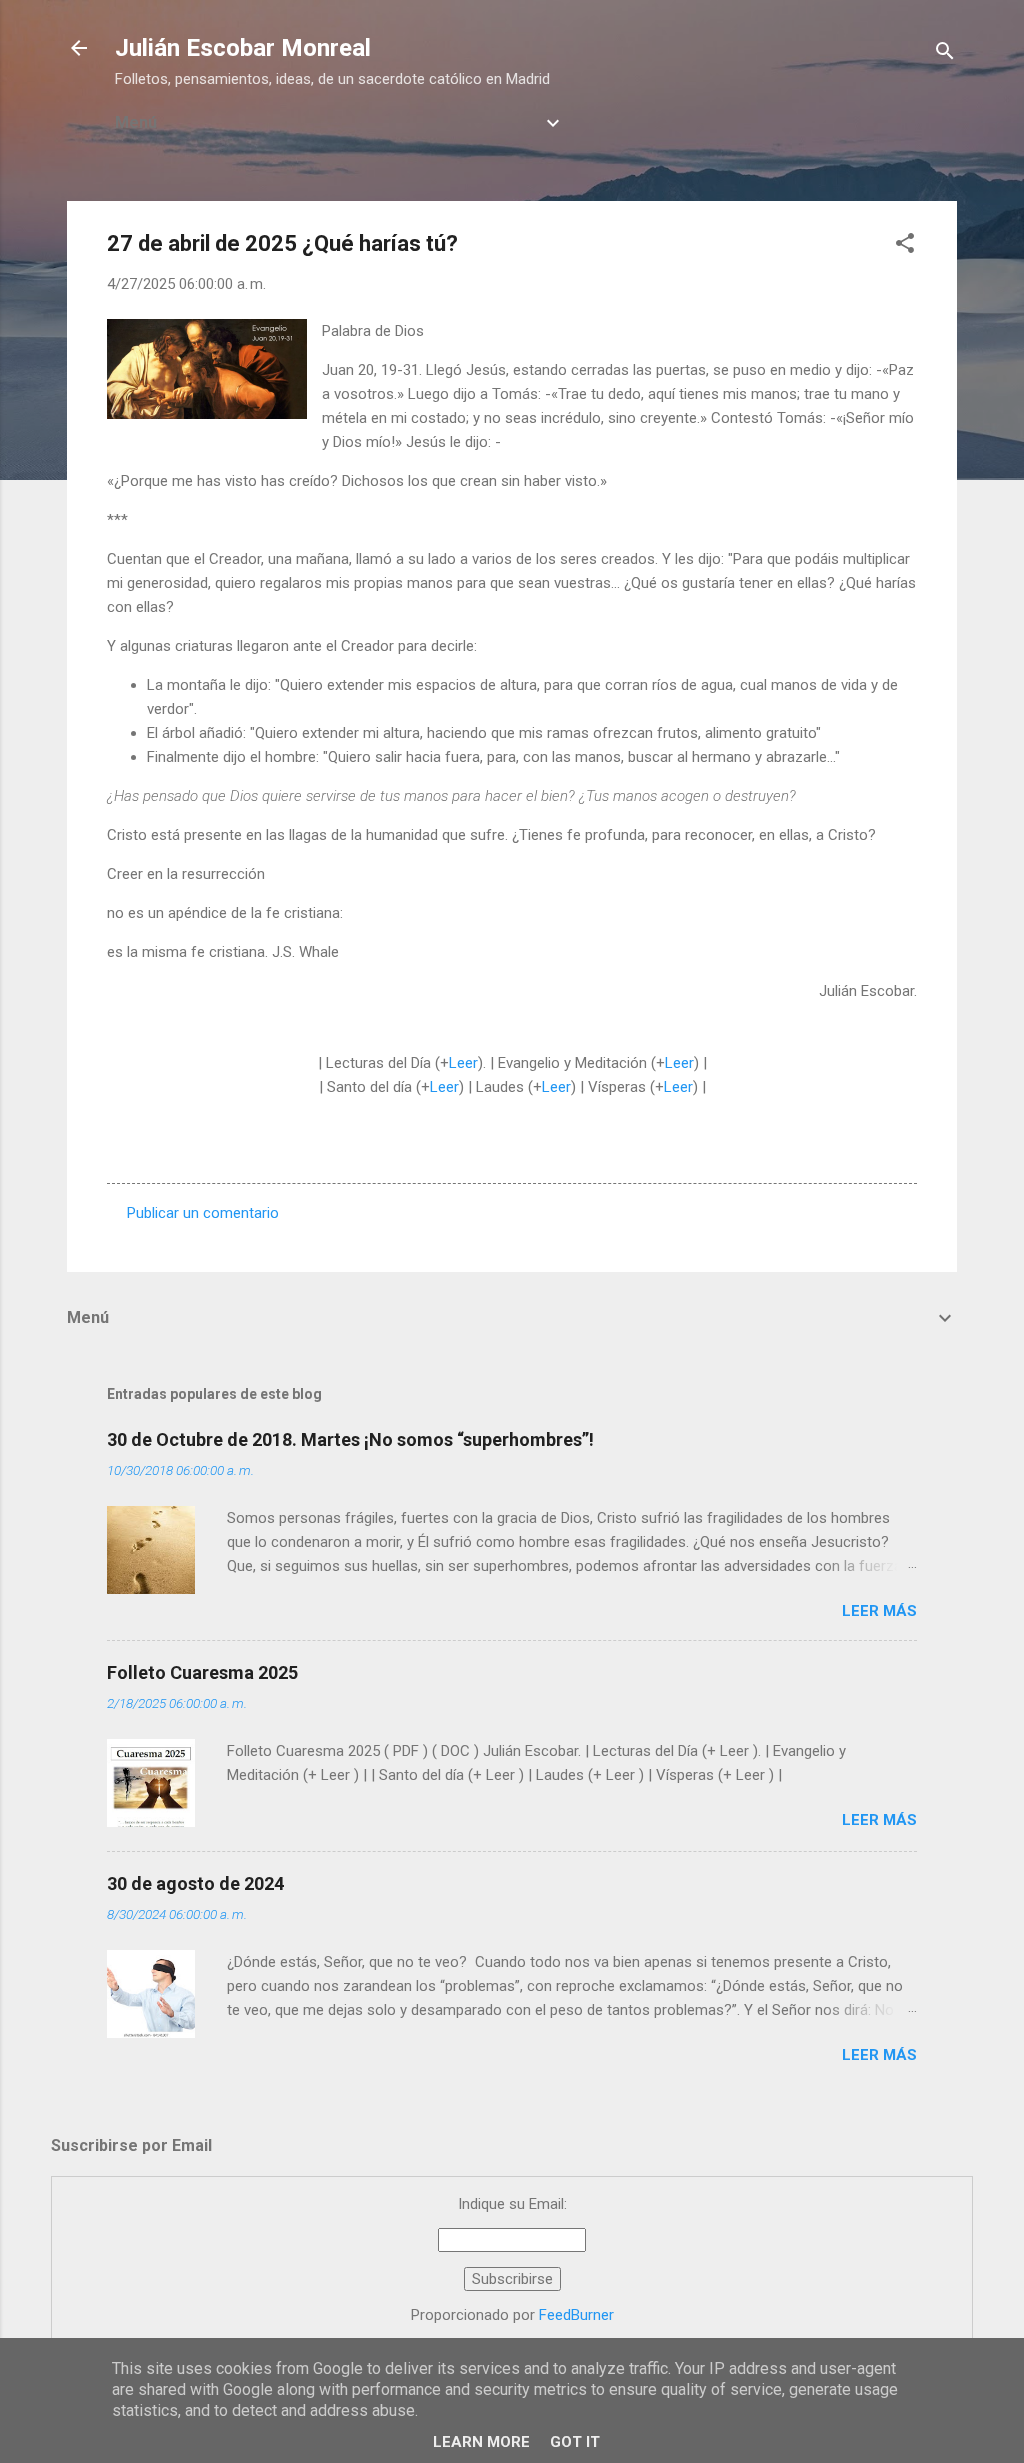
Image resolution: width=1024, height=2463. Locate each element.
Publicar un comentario (203, 1213)
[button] (905, 246)
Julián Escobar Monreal (243, 48)
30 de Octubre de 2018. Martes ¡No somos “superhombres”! (350, 1439)
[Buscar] (945, 54)
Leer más (879, 1611)
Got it (575, 2442)
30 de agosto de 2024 (195, 1883)
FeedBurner (576, 2315)
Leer (463, 1063)
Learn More (481, 2442)
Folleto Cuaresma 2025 (202, 1672)
